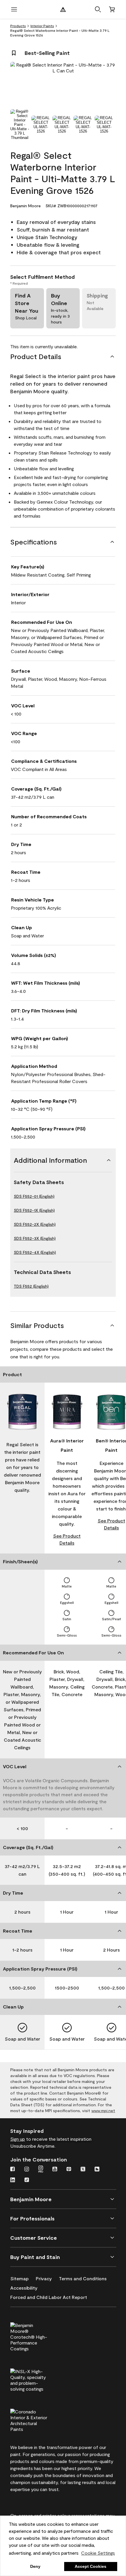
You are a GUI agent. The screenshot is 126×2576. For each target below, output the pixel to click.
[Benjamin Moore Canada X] (83, 2170)
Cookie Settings (98, 2553)
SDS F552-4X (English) (35, 1252)
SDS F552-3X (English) (35, 1238)
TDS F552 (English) (31, 1286)
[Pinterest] (69, 2170)
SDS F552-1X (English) (34, 1210)
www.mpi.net (103, 2111)
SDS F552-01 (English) (34, 1196)
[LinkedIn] (13, 2180)
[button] (98, 9)
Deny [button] (35, 2566)
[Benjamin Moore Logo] (63, 9)
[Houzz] (97, 2170)
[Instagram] (27, 2170)
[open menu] (14, 9)
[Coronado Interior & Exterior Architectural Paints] (39, 2420)
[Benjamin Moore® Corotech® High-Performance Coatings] (39, 2336)
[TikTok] (27, 2180)
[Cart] (112, 9)
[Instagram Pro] (41, 2170)
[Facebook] (13, 2170)
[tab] (20, 125)
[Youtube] (55, 2170)
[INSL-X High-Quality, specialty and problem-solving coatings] (39, 2379)
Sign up (18, 2139)
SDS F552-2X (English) (35, 1224)
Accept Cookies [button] (91, 2566)
